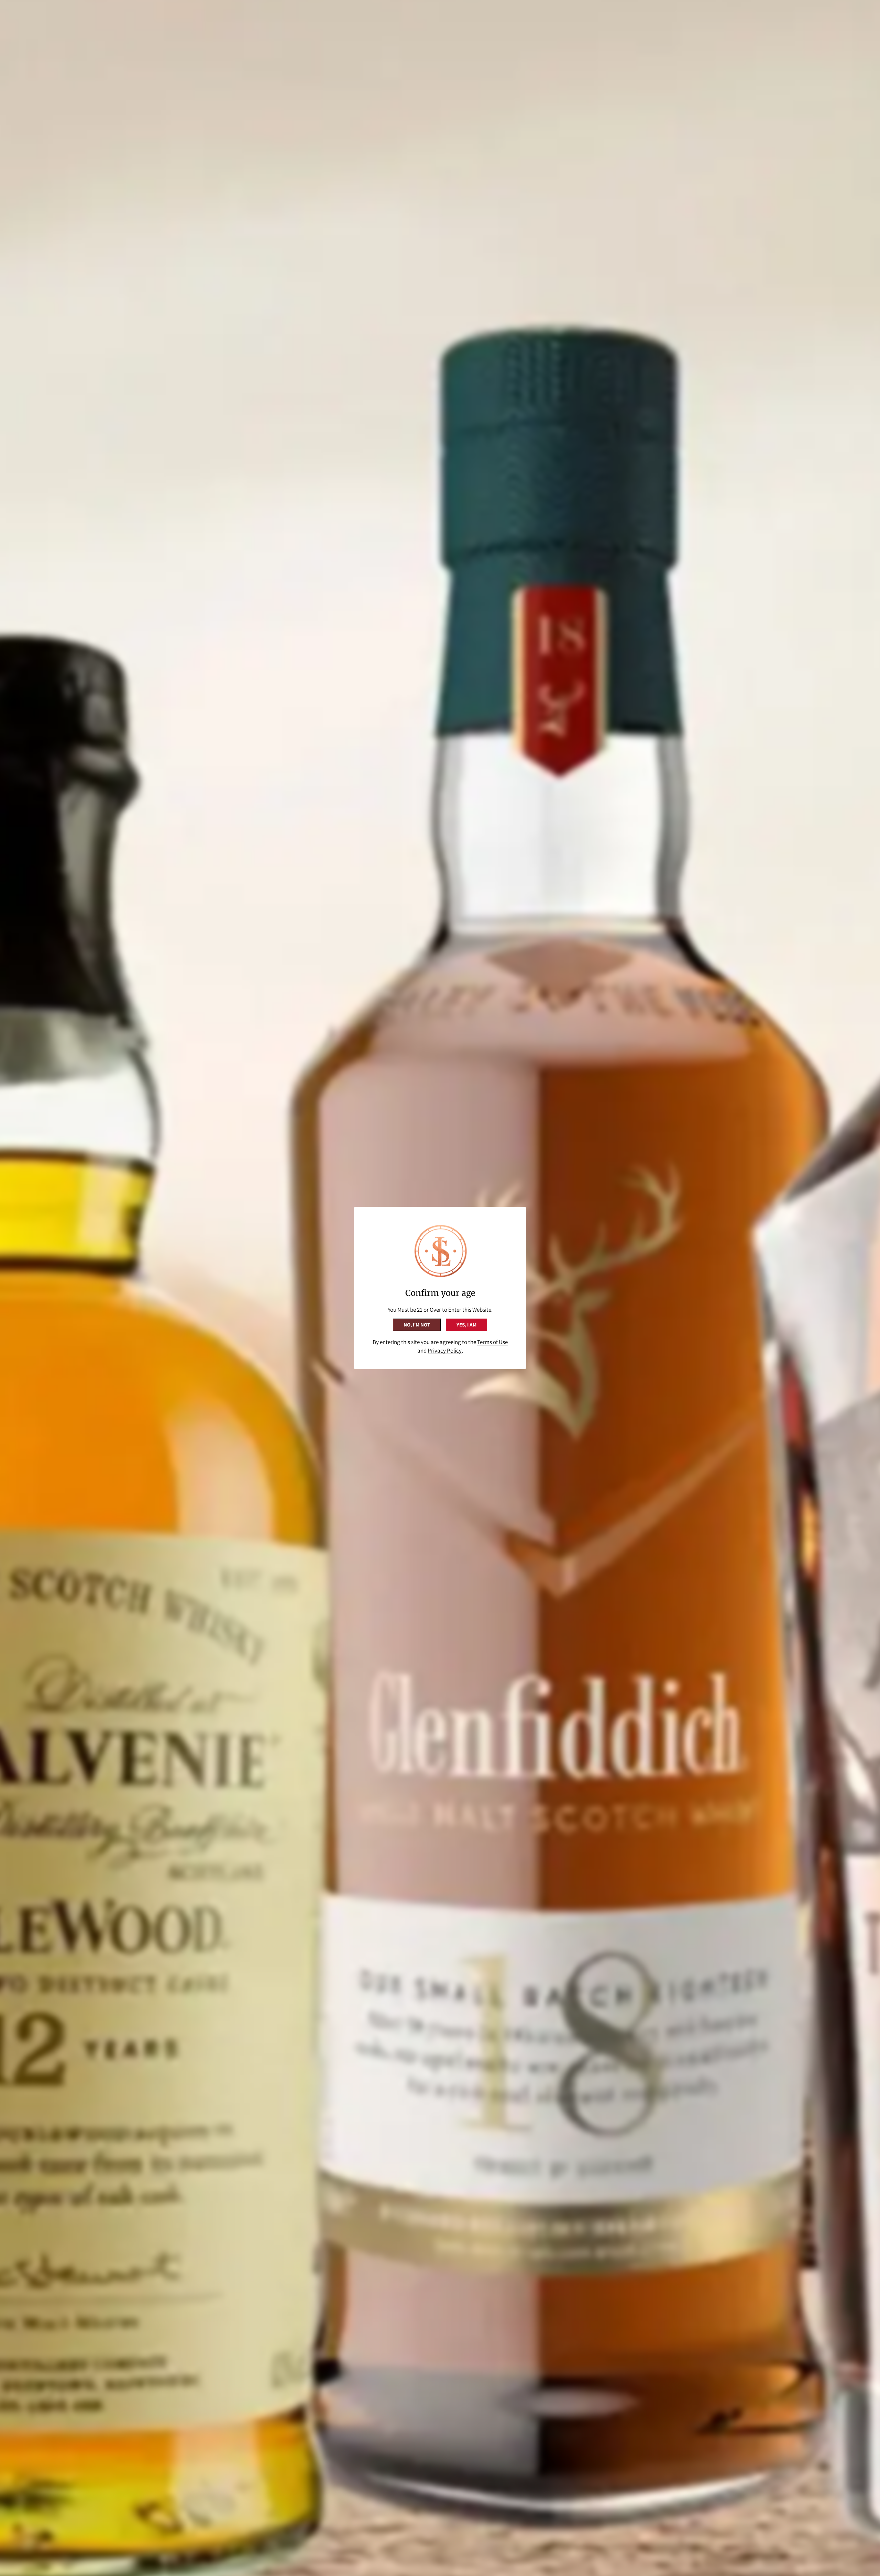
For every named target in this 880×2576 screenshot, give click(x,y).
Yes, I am (466, 1325)
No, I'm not (417, 1325)
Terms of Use (492, 1342)
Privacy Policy (445, 1351)
